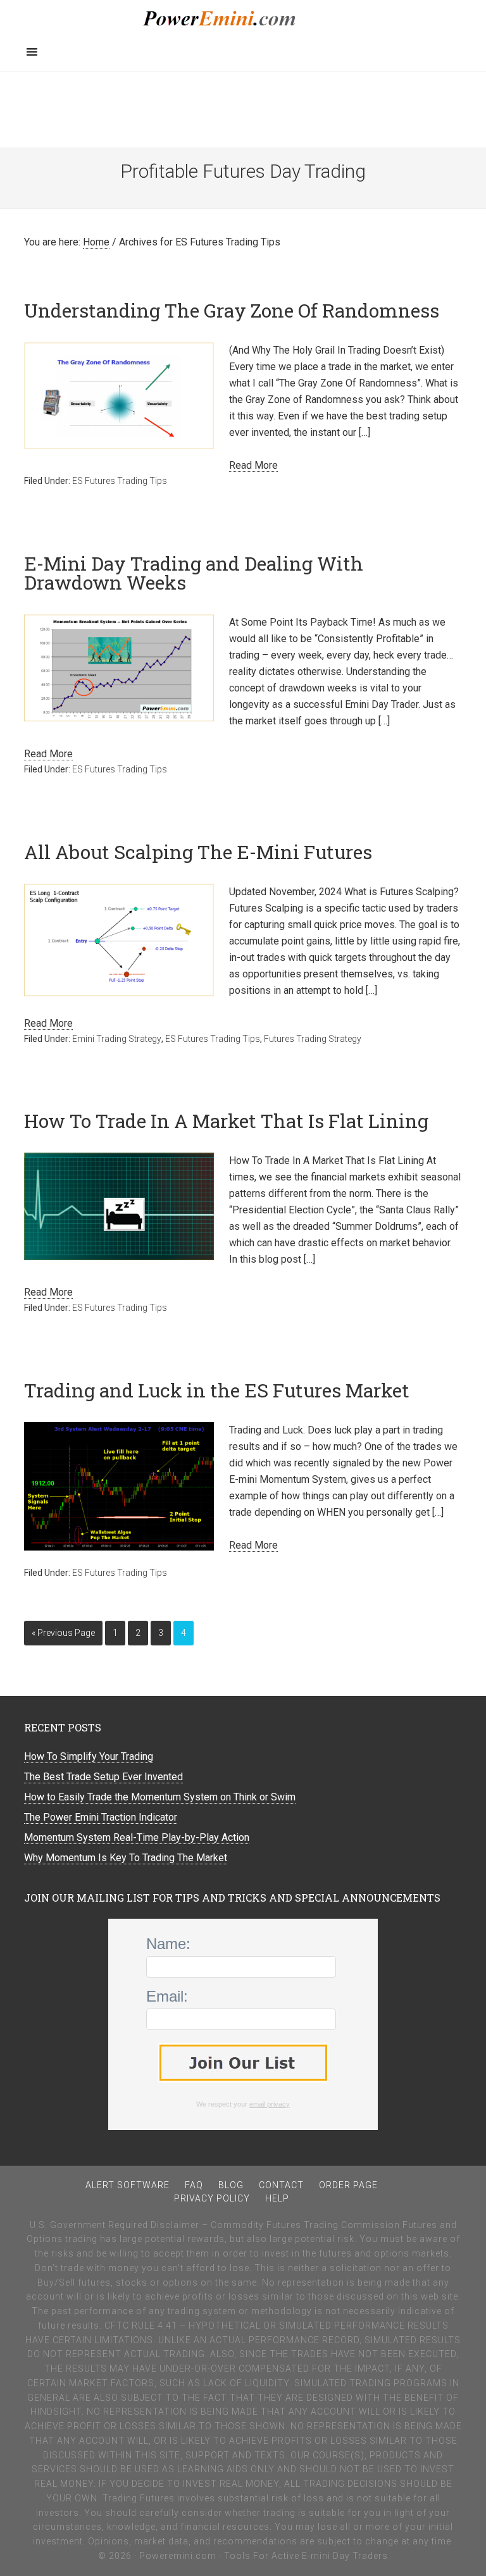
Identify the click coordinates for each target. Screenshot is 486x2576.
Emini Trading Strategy (117, 1039)
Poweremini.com (243, 19)
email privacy (270, 2104)
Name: (168, 1944)
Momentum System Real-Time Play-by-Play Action (137, 1837)
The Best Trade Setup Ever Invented (103, 1777)
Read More (253, 465)
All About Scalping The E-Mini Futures (198, 852)
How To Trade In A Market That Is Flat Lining (226, 1121)
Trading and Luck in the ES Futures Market (217, 1390)
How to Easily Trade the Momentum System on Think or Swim (160, 1797)
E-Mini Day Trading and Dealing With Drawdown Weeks (194, 573)
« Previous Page (63, 1633)
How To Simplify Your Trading (89, 1756)
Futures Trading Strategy (313, 1039)
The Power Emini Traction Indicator (101, 1817)
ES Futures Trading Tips (120, 481)
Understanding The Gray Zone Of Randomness (232, 310)
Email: (167, 1996)
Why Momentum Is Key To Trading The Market (126, 1858)
